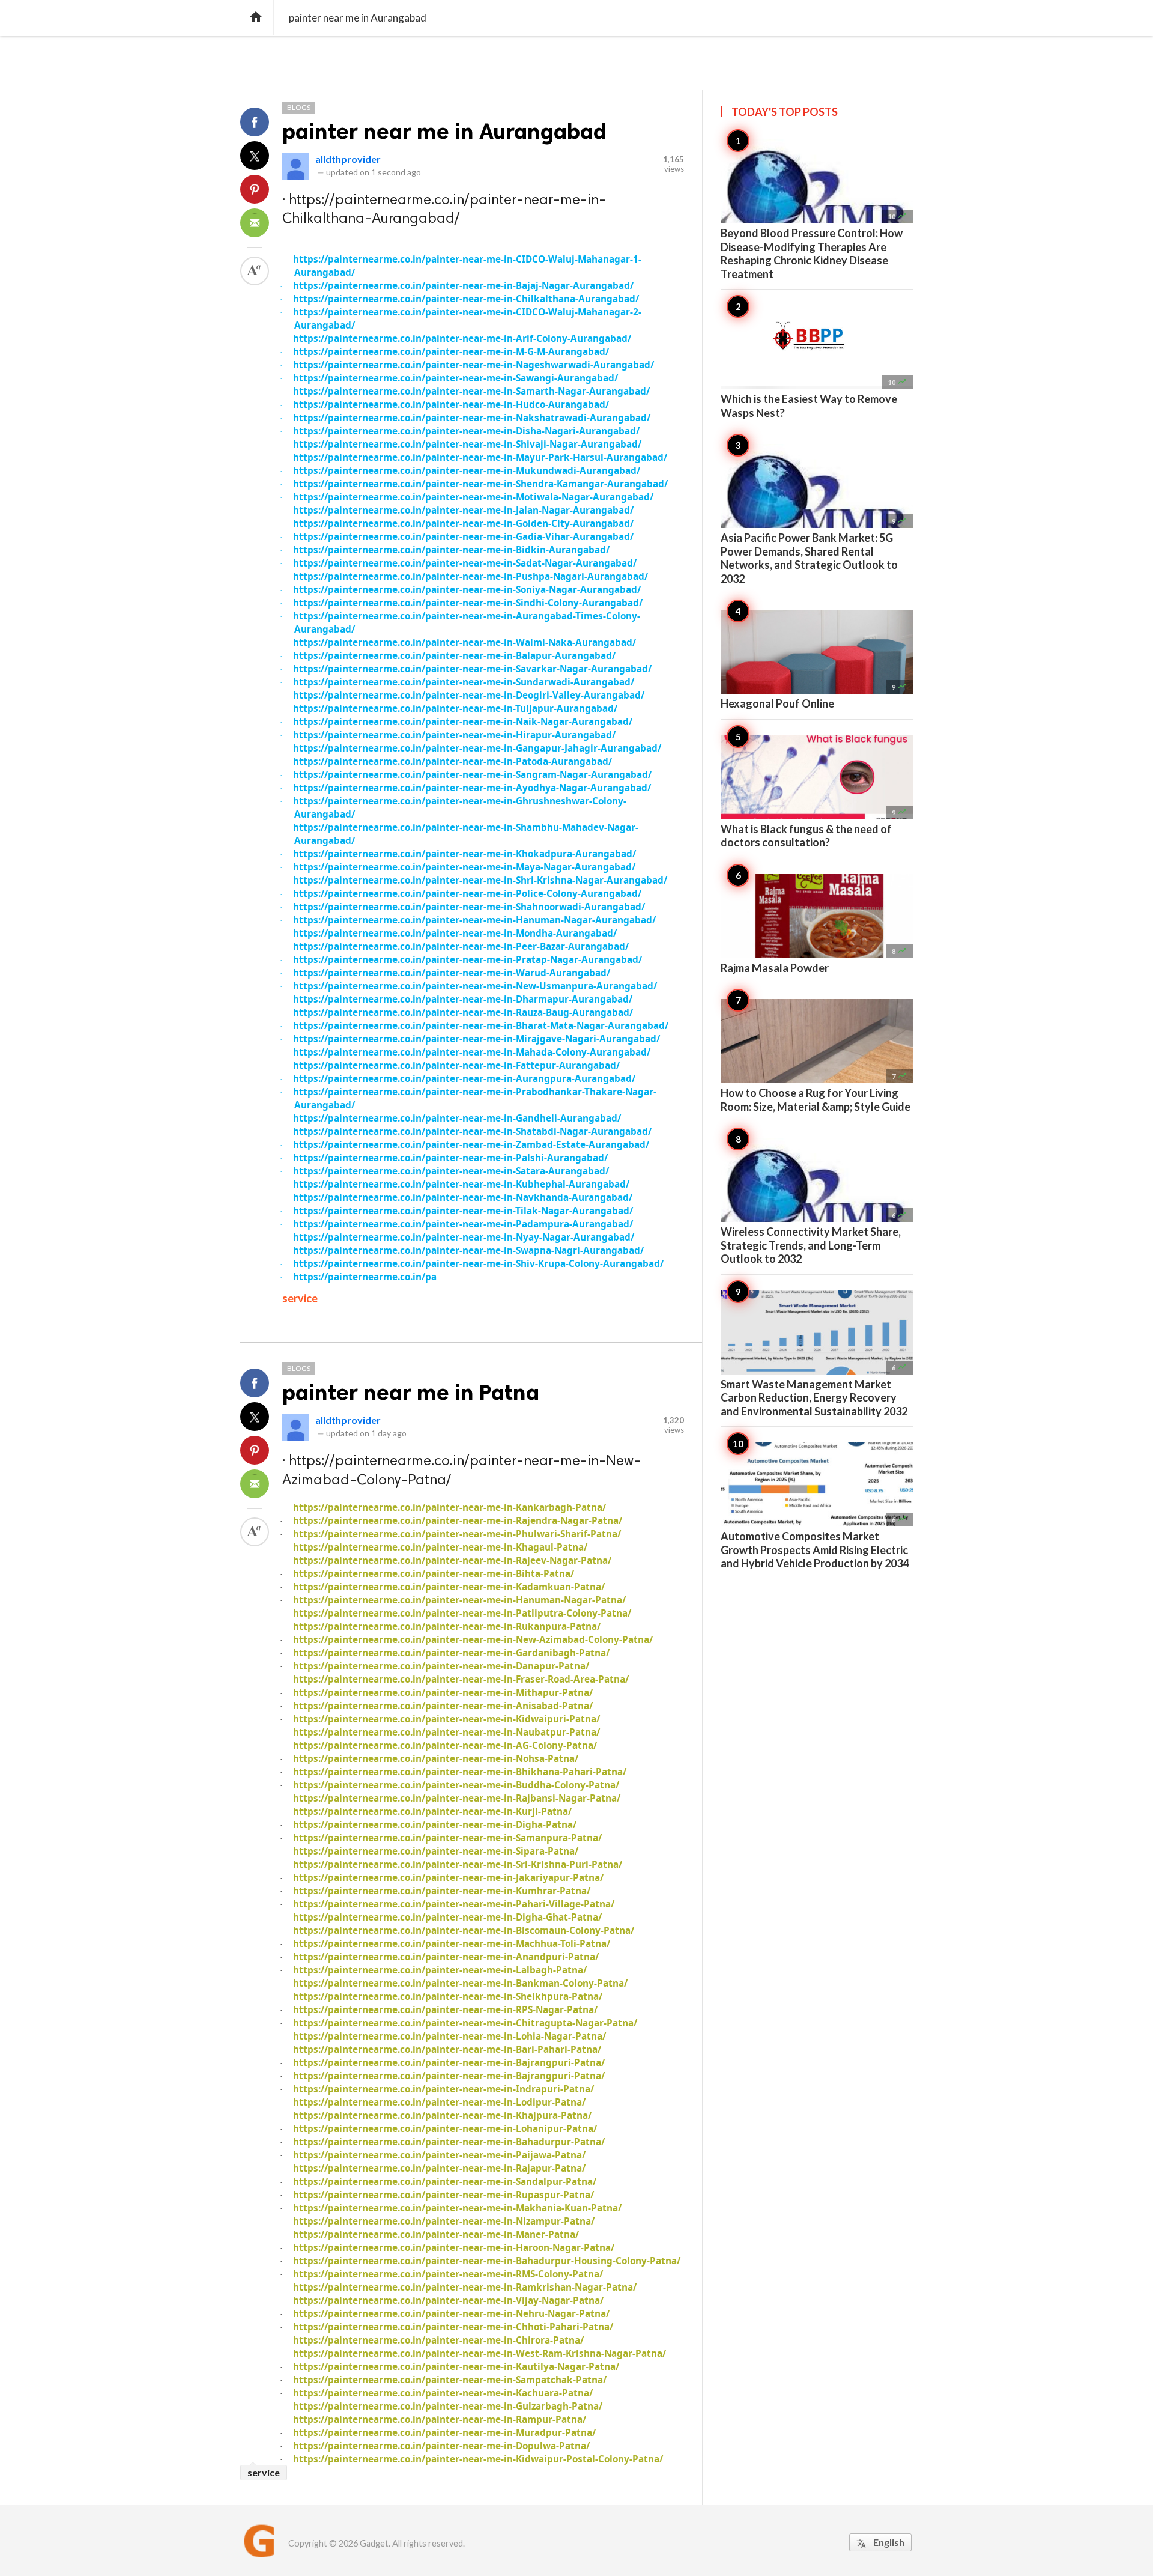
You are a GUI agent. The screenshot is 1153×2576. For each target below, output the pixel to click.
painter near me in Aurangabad (444, 131)
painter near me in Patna (411, 1392)
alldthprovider (348, 159)
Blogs (299, 107)
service (300, 1298)
